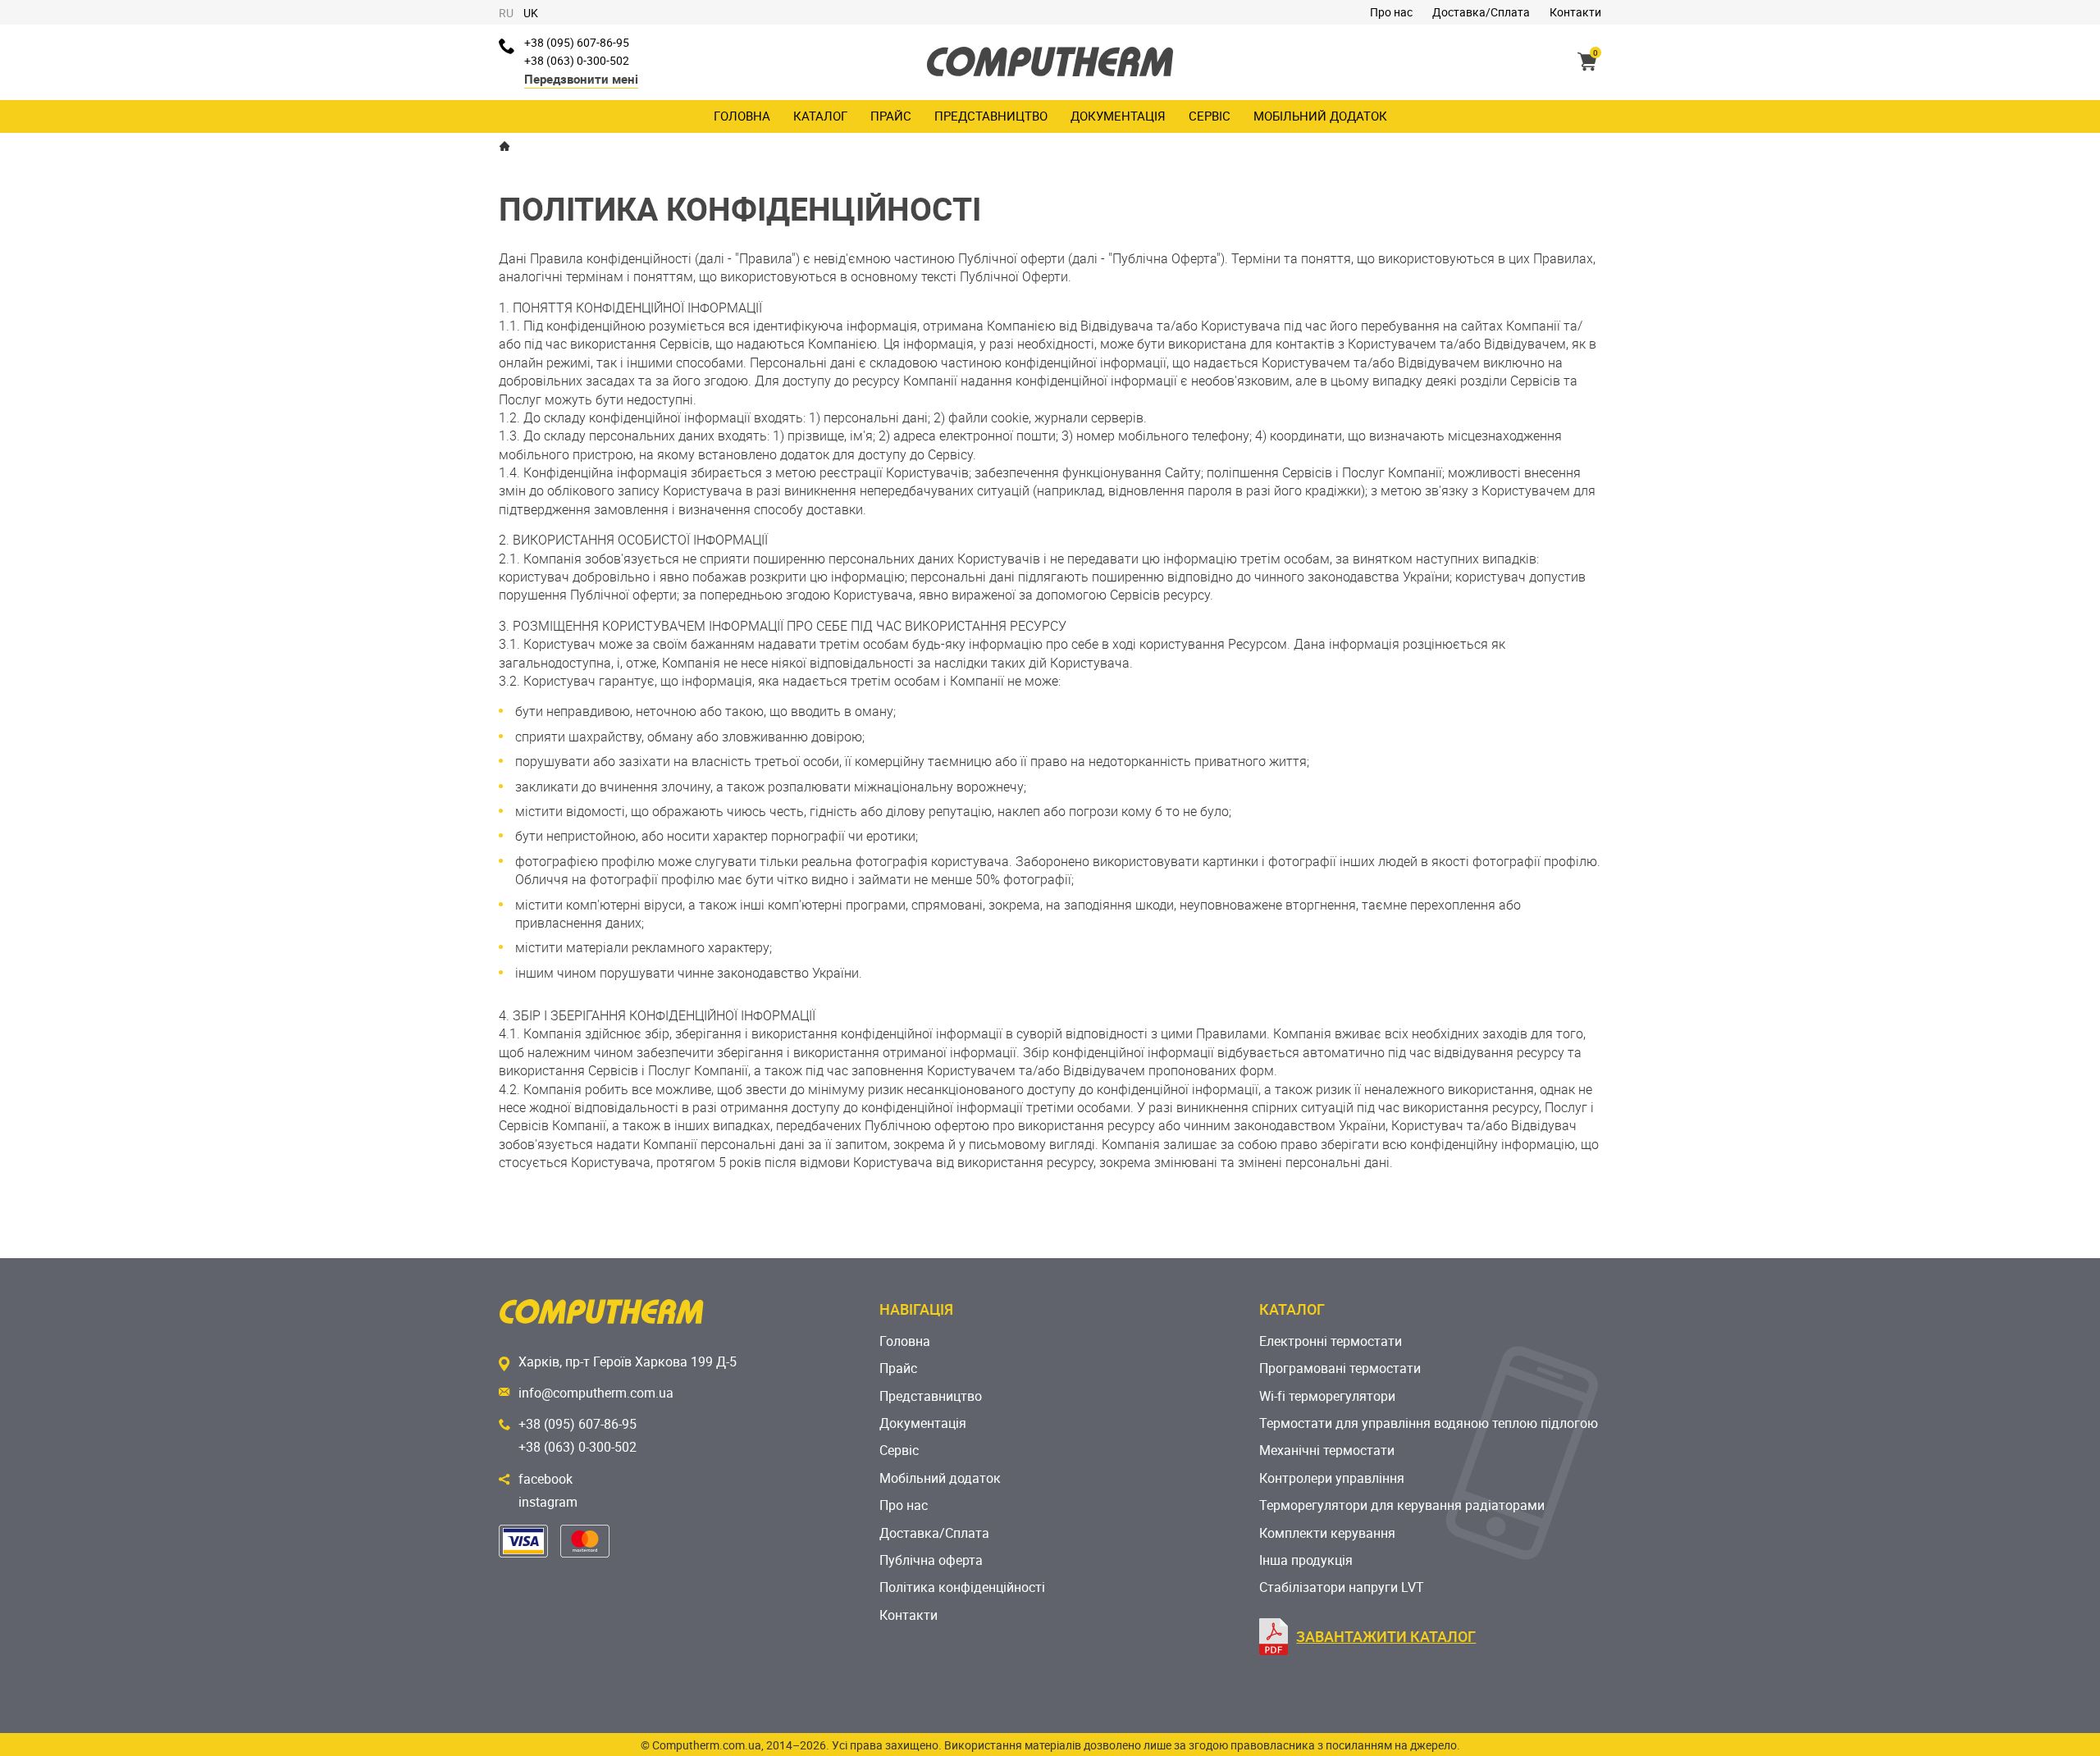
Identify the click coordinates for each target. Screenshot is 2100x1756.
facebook (546, 1479)
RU (506, 13)
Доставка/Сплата (1481, 12)
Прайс (891, 116)
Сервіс (1210, 116)
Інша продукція (1306, 1560)
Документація (1118, 116)
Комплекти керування (1327, 1533)
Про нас (1391, 12)
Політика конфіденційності (962, 1587)
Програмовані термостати (1340, 1368)
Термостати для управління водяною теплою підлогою (1429, 1423)
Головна (742, 116)
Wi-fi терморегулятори (1327, 1396)
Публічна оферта (931, 1560)
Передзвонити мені (581, 79)
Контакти (1575, 12)
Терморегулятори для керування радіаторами (1402, 1505)
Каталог (820, 116)
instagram (548, 1502)
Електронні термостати (1331, 1341)
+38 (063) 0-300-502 (577, 60)
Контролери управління (1332, 1478)
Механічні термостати (1327, 1450)
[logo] (1050, 62)
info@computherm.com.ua (596, 1393)
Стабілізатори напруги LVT (1342, 1587)
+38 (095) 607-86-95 (577, 42)
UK (531, 13)
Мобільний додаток (1320, 116)
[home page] (504, 146)
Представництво (991, 116)
